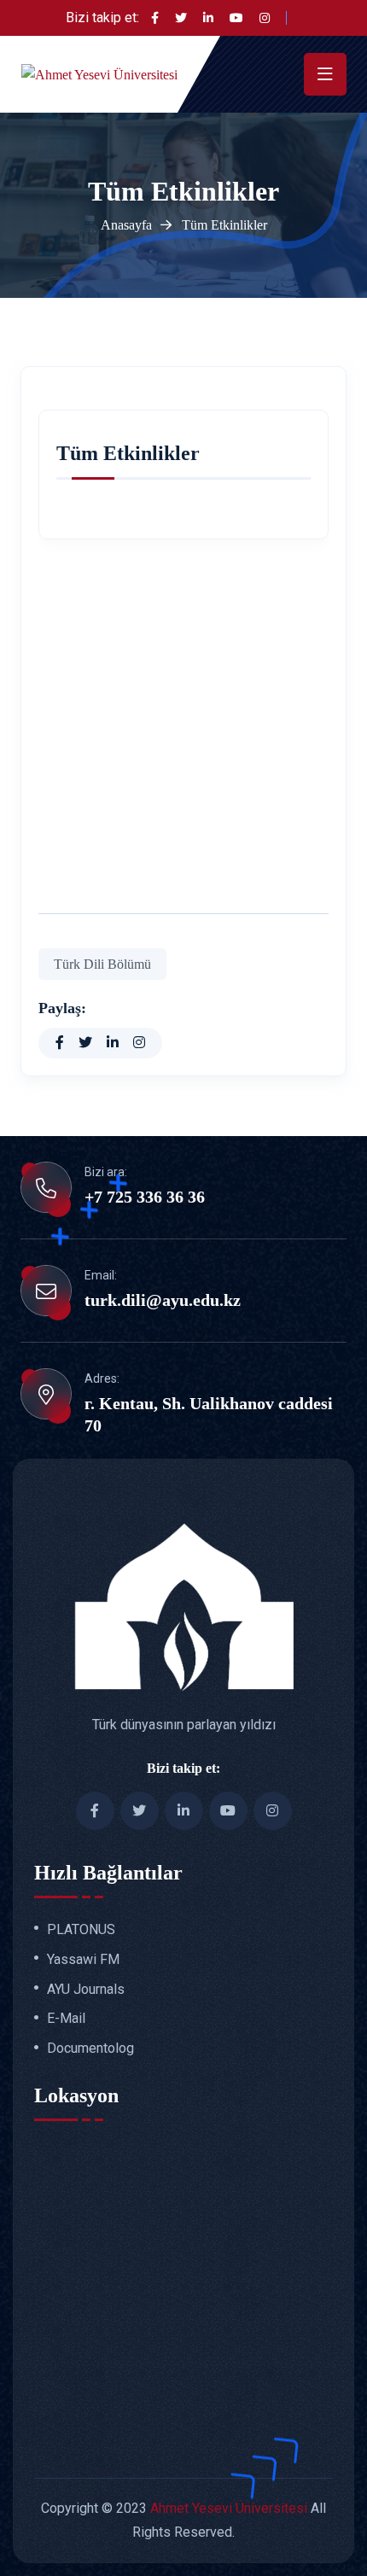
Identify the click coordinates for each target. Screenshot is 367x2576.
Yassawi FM (83, 1960)
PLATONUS (81, 1930)
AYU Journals (86, 1990)
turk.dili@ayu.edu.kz (163, 1300)
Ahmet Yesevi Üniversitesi (229, 2508)
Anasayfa (126, 225)
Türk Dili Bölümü (102, 964)
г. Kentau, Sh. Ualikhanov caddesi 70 (209, 1414)
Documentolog (90, 2049)
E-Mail (66, 2019)
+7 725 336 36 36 (145, 1197)
